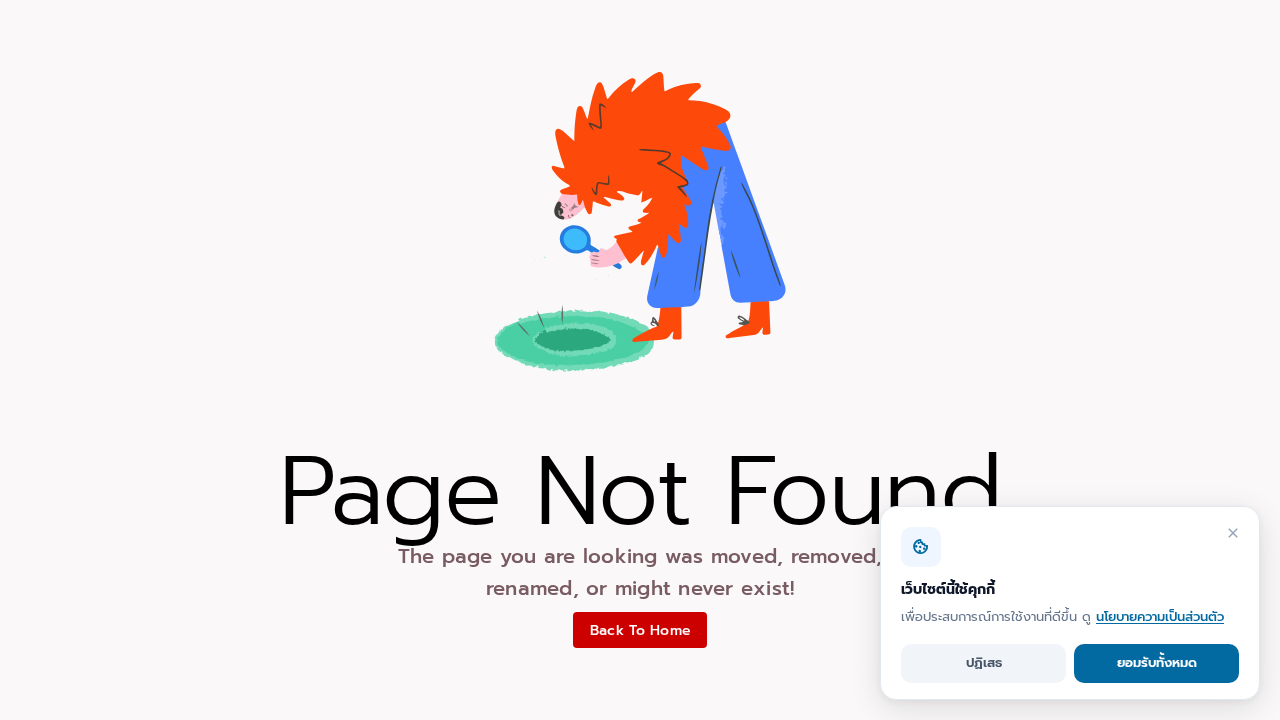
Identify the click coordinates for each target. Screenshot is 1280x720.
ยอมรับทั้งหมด (1157, 662)
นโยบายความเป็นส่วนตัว (1160, 616)
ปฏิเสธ (984, 662)
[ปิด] (1233, 533)
